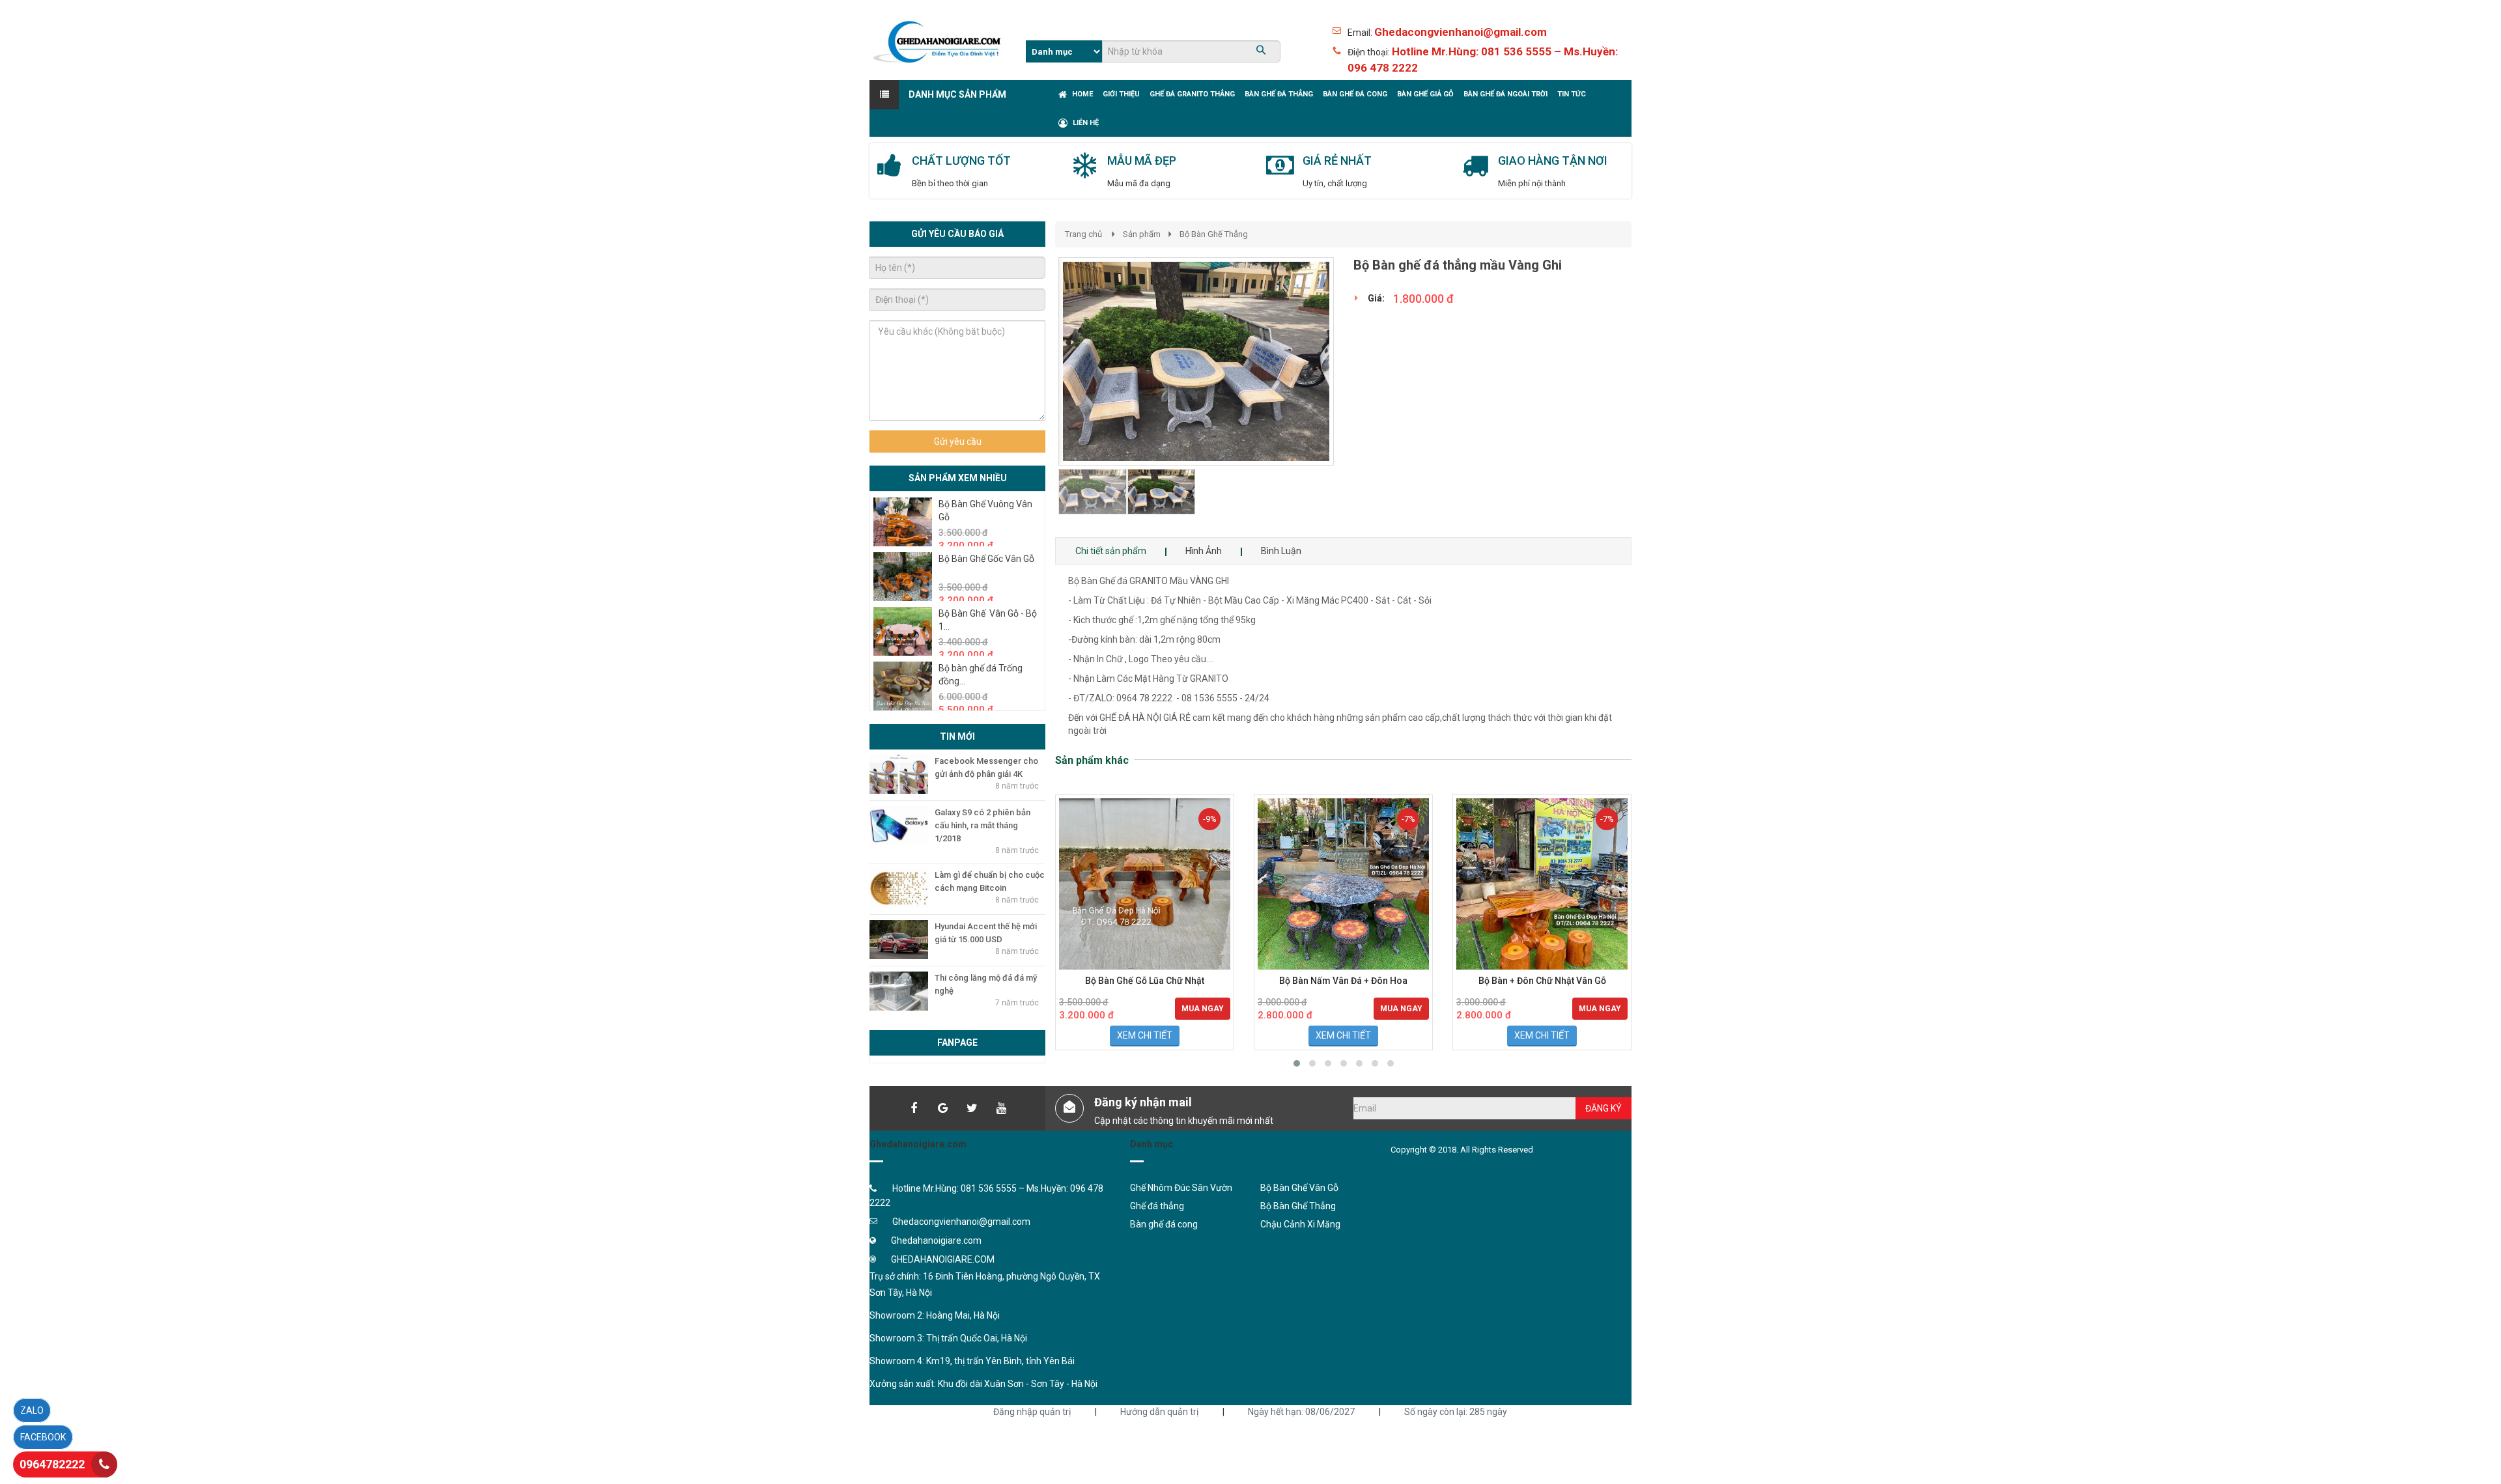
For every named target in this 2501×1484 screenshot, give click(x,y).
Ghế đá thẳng (1157, 1206)
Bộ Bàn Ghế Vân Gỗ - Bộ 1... (988, 620)
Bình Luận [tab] (1281, 551)
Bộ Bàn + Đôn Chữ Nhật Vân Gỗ (1542, 981)
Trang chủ (1083, 234)
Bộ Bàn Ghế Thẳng (1214, 234)
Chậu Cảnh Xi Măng (1300, 1224)
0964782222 (52, 1464)
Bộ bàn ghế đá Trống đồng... (981, 675)
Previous (1039, 397)
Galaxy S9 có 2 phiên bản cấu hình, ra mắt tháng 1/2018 (982, 825)
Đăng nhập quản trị (1032, 1412)
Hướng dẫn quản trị (1159, 1412)
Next (1357, 397)
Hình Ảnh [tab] (1204, 551)
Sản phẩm (1142, 234)
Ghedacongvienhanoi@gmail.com (1461, 32)
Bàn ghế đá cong (1164, 1224)
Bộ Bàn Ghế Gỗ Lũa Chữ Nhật (1145, 981)
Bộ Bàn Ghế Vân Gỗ (1299, 1188)
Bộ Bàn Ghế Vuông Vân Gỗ (985, 511)
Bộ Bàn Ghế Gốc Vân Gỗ (986, 559)
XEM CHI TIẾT (1145, 1035)
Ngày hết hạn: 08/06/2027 (1301, 1412)
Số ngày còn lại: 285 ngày (1456, 1412)
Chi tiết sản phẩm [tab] (1111, 551)
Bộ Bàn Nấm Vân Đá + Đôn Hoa (1343, 981)
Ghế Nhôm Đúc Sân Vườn (1181, 1188)
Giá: (1376, 298)
